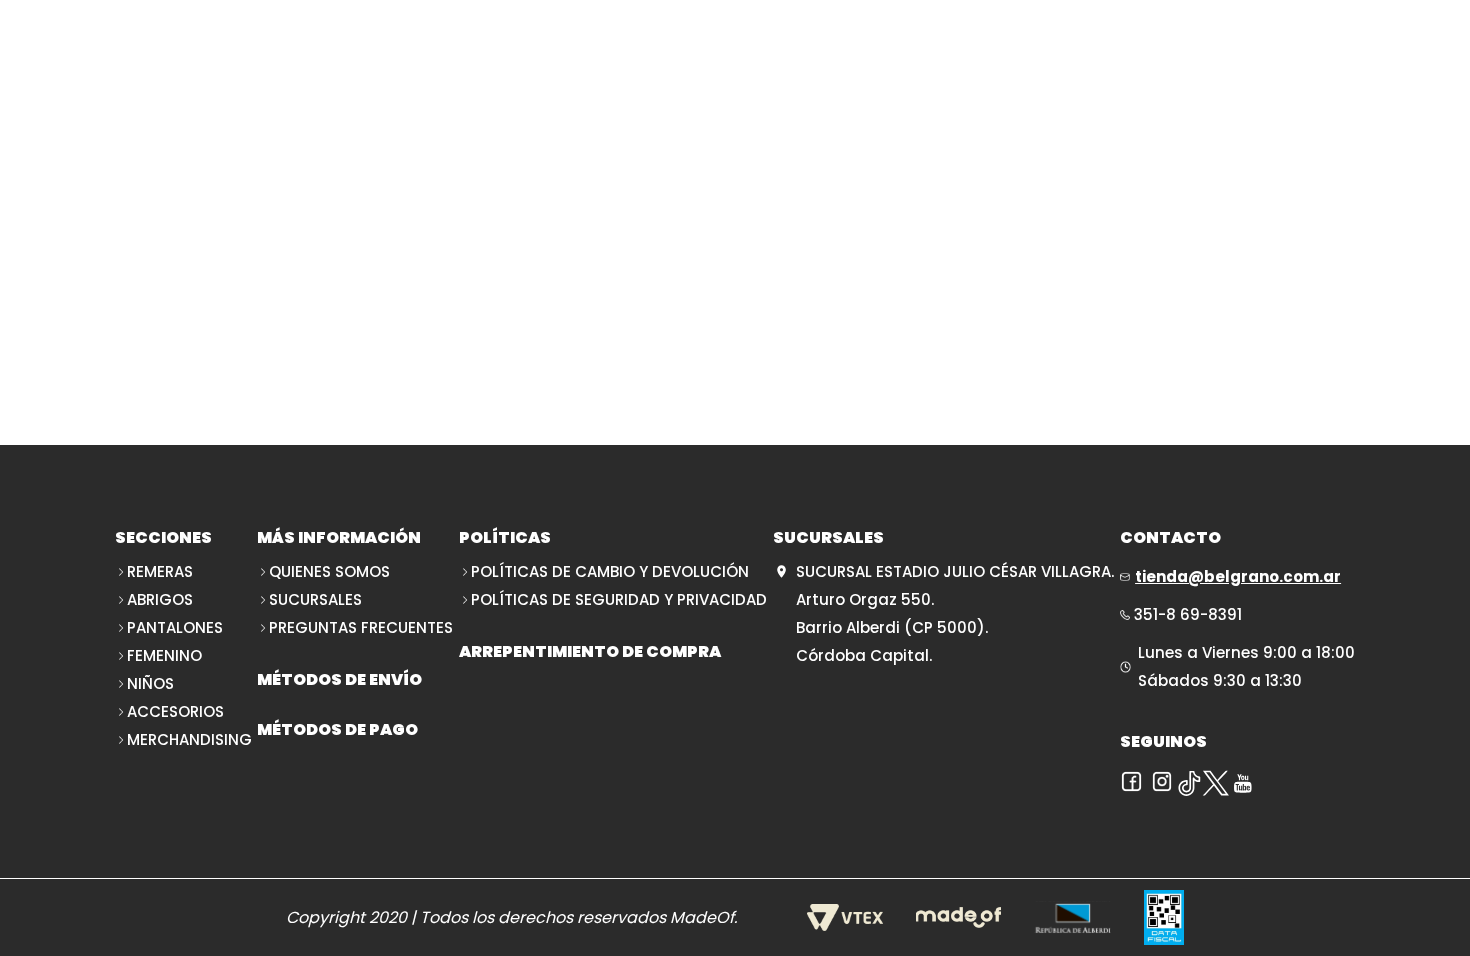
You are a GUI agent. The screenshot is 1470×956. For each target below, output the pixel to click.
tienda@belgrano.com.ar (1238, 576)
